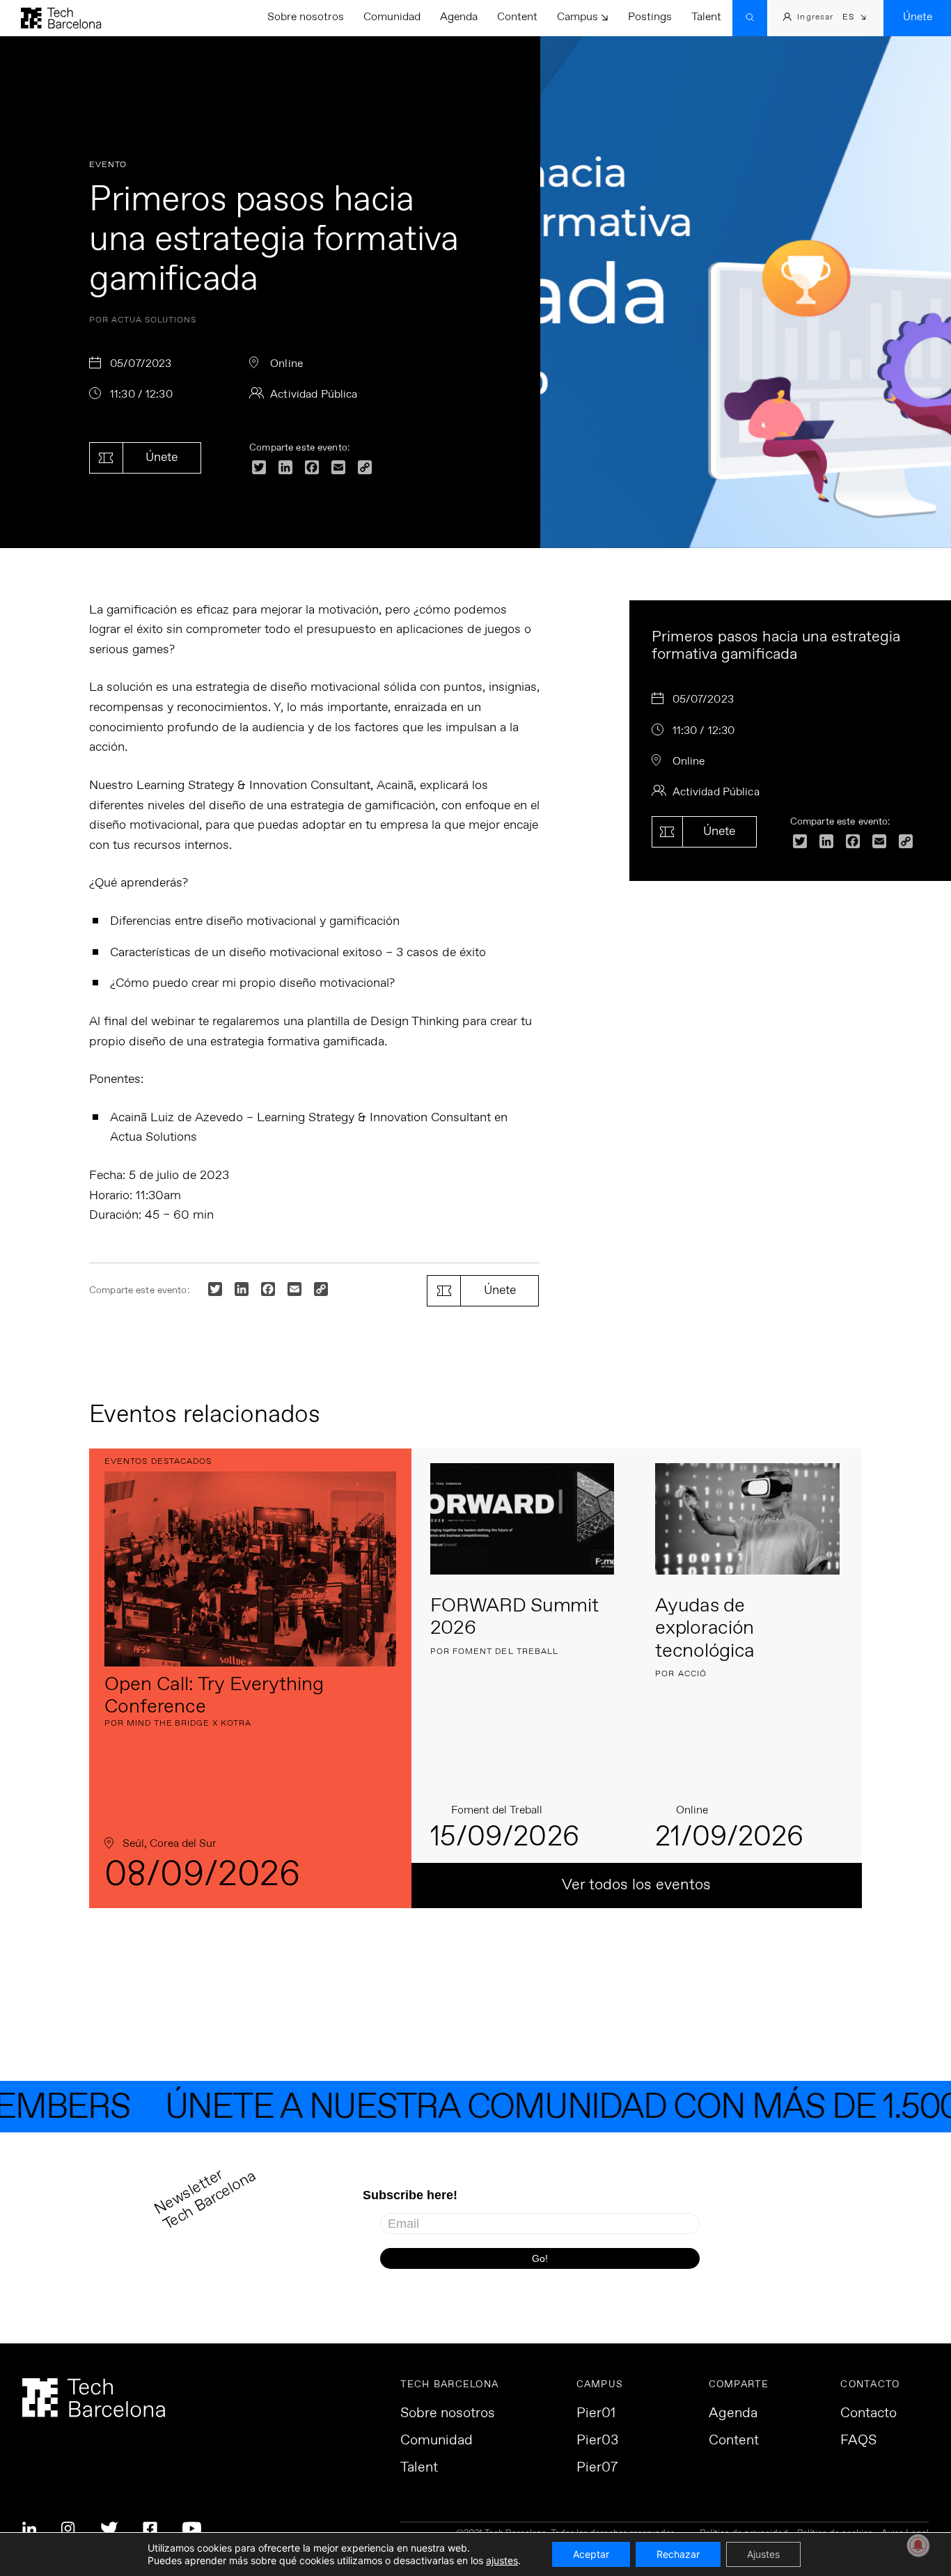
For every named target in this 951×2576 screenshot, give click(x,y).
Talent (706, 17)
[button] (855, 18)
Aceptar (591, 2554)
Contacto (869, 2414)
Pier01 (596, 2414)
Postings (650, 17)
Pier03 (597, 2441)
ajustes (502, 2560)
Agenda (459, 17)
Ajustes (763, 2554)
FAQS (858, 2441)
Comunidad (392, 17)
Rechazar (678, 2554)
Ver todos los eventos (636, 1885)
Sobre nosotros (306, 17)
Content (517, 17)
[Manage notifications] (918, 2545)
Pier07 (597, 2468)
